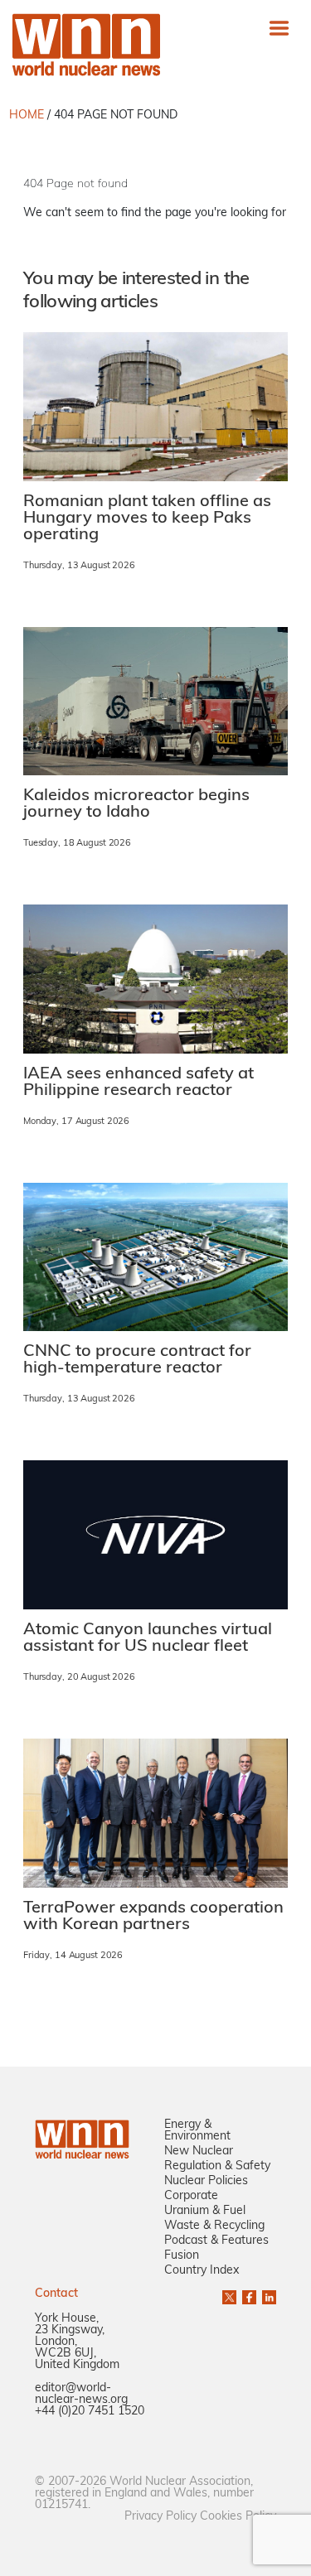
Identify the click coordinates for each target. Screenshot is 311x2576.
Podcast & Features (216, 2241)
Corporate (191, 2196)
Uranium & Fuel (205, 2211)
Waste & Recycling (214, 2226)
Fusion (182, 2256)
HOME (27, 116)
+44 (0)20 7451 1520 (90, 2412)
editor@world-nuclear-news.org (81, 2394)
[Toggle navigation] (279, 28)
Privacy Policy (160, 2517)
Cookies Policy (238, 2517)
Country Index (202, 2271)
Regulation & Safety (217, 2166)
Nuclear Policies (206, 2181)
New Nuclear (199, 2151)
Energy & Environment (197, 2131)
